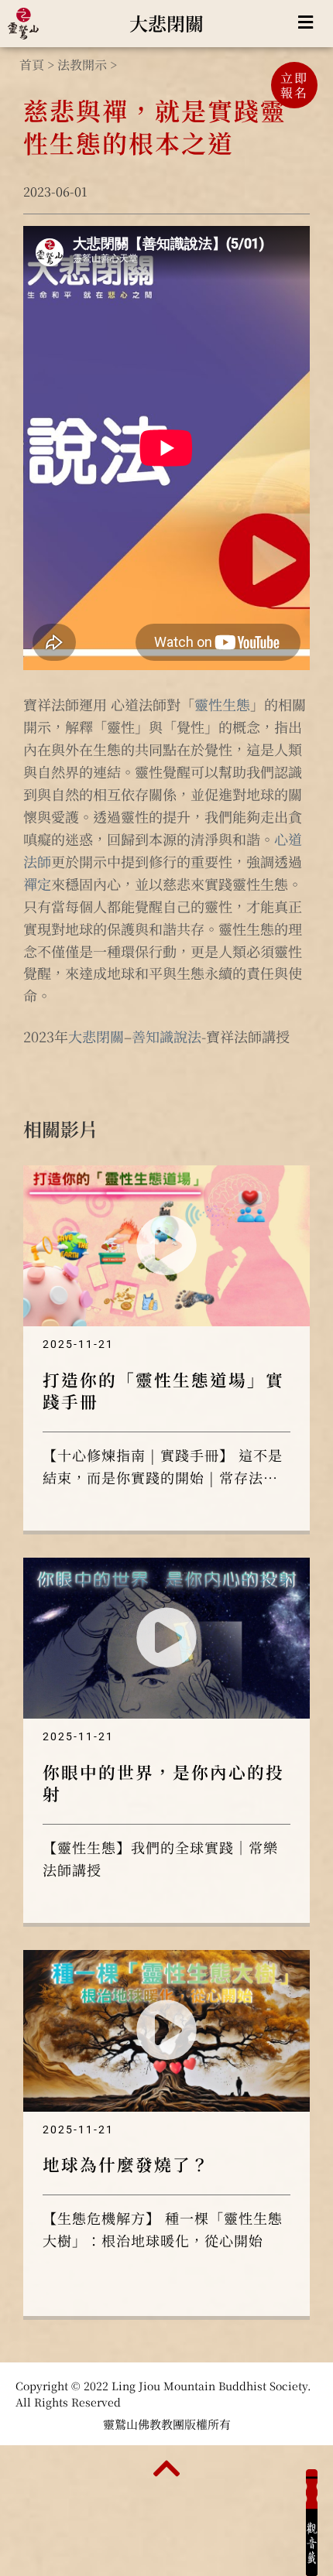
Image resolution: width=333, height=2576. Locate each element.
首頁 (32, 65)
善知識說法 (166, 1036)
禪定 (37, 884)
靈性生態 (222, 704)
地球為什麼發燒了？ (126, 2164)
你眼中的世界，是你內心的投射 (163, 1782)
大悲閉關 (166, 23)
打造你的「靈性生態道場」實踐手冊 (163, 1390)
